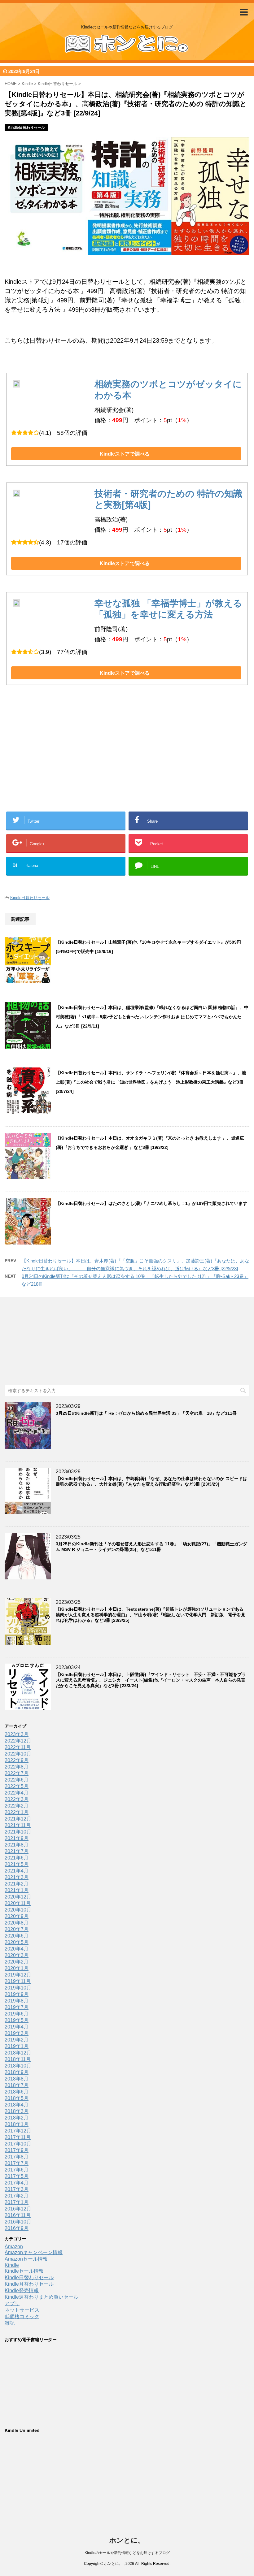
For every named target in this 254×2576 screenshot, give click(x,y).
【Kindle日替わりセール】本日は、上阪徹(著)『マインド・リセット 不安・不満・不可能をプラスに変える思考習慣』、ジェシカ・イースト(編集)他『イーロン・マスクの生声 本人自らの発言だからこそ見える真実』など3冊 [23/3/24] (151, 1680)
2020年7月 (17, 1929)
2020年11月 (18, 1903)
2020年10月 (18, 1910)
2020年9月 (17, 1916)
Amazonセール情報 (26, 2259)
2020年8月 (17, 1923)
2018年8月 (17, 2079)
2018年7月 (17, 2085)
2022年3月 (17, 1799)
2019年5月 (17, 2020)
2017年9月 (17, 2150)
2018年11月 (18, 2059)
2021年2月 (17, 1884)
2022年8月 (17, 1767)
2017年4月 (17, 2183)
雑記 (10, 2323)
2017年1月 (17, 2202)
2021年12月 (18, 1819)
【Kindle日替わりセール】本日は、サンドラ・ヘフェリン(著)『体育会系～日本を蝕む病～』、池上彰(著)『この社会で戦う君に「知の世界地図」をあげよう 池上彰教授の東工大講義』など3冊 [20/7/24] (151, 1082)
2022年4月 (17, 1793)
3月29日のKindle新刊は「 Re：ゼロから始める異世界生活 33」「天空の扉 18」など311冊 (146, 1413)
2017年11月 (18, 2137)
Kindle (12, 2265)
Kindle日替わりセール (30, 898)
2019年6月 (17, 2014)
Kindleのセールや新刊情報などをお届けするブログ (127, 2553)
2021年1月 (17, 1890)
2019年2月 (17, 2040)
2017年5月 (17, 2176)
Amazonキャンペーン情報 (34, 2252)
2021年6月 (17, 1858)
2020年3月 (17, 1955)
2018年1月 (17, 2124)
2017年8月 (17, 2157)
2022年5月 (17, 1786)
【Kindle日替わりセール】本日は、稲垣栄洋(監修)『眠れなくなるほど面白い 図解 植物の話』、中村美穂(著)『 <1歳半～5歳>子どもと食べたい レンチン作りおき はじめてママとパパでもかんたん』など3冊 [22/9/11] (152, 1017)
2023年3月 (17, 1734)
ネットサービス (22, 2310)
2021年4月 (17, 1871)
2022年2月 (17, 1806)
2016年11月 (18, 2215)
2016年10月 (18, 2222)
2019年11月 (18, 1981)
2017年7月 (17, 2163)
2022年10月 (18, 1754)
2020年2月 (17, 1962)
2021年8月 (17, 1845)
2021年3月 (17, 1877)
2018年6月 (17, 2092)
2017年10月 (18, 2144)
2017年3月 (17, 2189)
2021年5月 (17, 1864)
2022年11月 (18, 1747)
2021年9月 (17, 1838)
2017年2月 (17, 2196)
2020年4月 (17, 1949)
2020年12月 (18, 1897)
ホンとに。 (127, 2540)
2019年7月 (17, 2007)
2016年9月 (17, 2228)
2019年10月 (18, 1988)
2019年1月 (17, 2046)
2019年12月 (18, 1975)
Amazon (14, 2247)
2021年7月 (17, 1851)
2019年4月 (17, 2027)
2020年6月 (17, 1936)
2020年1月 (17, 1968)
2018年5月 (17, 2098)
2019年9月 (17, 1994)
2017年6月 (17, 2170)
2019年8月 (17, 2001)
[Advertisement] (77, 758)
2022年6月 (17, 1780)
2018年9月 (17, 2072)
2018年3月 (17, 2111)
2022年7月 (17, 1773)
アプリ (12, 2303)
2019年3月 (17, 2033)
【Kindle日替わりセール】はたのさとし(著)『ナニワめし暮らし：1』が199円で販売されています (151, 1203)
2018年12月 (18, 2053)
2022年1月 (17, 1812)
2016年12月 (18, 2209)
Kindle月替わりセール (29, 2284)
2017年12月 (18, 2131)
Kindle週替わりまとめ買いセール (42, 2297)
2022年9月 (17, 1760)
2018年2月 (17, 2118)
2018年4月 (17, 2105)
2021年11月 (18, 1825)
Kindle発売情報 (22, 2290)
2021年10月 (18, 1832)
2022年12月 (18, 1741)
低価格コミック (22, 2316)
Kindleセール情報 (24, 2271)
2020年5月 (17, 1942)
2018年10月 (18, 2066)
